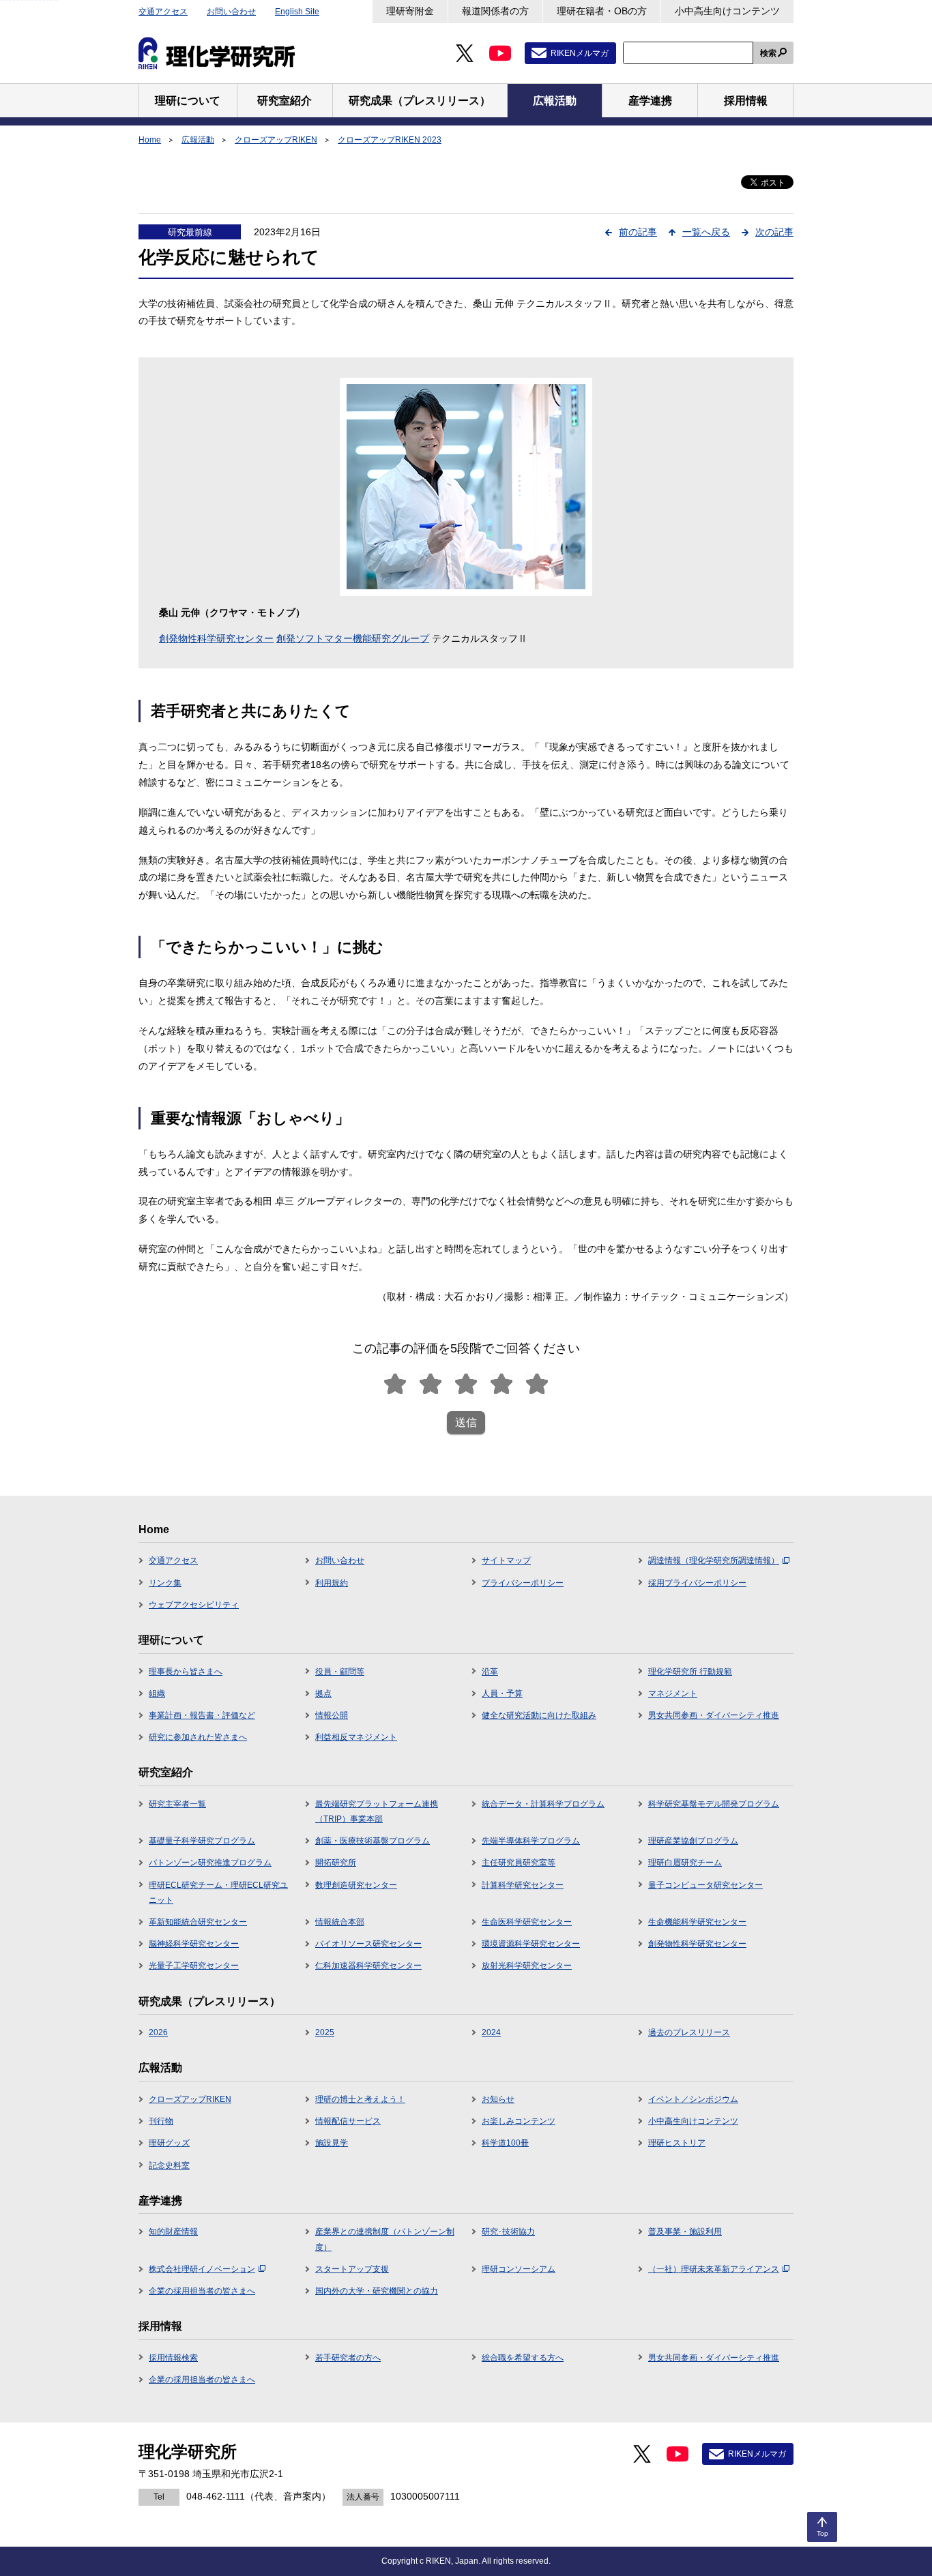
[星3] (466, 1385)
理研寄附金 (410, 11)
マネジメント (673, 1693)
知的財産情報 (173, 2232)
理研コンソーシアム (519, 2269)
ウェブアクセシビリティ (194, 1605)
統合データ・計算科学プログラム (543, 1804)
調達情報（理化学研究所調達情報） (714, 1560)
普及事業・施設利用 (685, 2232)
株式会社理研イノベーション (202, 2269)
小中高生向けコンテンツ (727, 11)
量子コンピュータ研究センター (705, 1885)
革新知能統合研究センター (198, 1922)
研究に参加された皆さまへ (198, 1737)
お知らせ (498, 2099)
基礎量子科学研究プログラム (202, 1841)
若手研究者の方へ (348, 2358)
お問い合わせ (231, 12)
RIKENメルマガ (580, 53)
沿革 (490, 1672)
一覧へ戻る (706, 232)
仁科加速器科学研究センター (368, 1966)
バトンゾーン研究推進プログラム (210, 1863)
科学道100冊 (505, 2143)
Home (150, 140)
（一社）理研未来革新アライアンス (714, 2269)
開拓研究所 (336, 1863)
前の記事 (638, 232)
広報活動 (198, 140)
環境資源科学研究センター (531, 1944)
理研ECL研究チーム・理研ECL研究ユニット (218, 1893)
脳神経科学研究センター (194, 1944)
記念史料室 (169, 2165)
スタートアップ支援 (352, 2269)
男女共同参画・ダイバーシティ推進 (714, 1715)
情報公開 (332, 1715)
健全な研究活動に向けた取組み (539, 1715)
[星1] (395, 1385)
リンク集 (165, 1583)
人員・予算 (502, 1693)
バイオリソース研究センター (368, 1944)
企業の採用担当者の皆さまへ (202, 2291)
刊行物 (161, 2121)
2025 (325, 2032)
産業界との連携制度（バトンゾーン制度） (385, 2239)
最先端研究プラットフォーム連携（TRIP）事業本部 (377, 1811)
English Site (297, 12)
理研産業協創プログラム (693, 1841)
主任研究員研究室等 (519, 1863)
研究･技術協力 (508, 2232)
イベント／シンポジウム (693, 2099)
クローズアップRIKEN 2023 (390, 140)
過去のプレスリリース (689, 2032)
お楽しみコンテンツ (519, 2121)
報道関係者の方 (495, 11)
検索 (768, 53)
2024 (491, 2032)
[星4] (501, 1385)
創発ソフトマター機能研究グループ (353, 638)
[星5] (537, 1385)
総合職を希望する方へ (523, 2358)
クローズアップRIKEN (276, 140)
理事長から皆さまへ (186, 1672)
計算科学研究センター (523, 1885)
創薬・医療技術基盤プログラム (373, 1841)
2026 (158, 2032)
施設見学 (332, 2143)
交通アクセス (163, 12)
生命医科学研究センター (527, 1922)
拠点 (323, 1693)
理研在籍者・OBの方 (602, 11)
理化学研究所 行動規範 (690, 1672)
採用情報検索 (173, 2358)
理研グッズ (169, 2143)
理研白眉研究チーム (685, 1863)
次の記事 (774, 232)
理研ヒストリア (677, 2143)
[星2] (431, 1385)
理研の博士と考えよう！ (360, 2099)
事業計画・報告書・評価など (202, 1715)
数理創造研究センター (356, 1885)
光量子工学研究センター (194, 1966)
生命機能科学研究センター (697, 1922)
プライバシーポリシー (523, 1583)
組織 (157, 1693)
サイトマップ (506, 1560)
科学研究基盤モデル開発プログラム (714, 1804)
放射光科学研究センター (527, 1966)
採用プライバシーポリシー (697, 1583)
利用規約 (332, 1583)
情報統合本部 (340, 1922)
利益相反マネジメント (356, 1737)
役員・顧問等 (340, 1672)
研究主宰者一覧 (177, 1804)
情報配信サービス (348, 2121)
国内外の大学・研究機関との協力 (377, 2291)
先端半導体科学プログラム (531, 1841)
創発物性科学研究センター (216, 638)
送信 (466, 1422)
